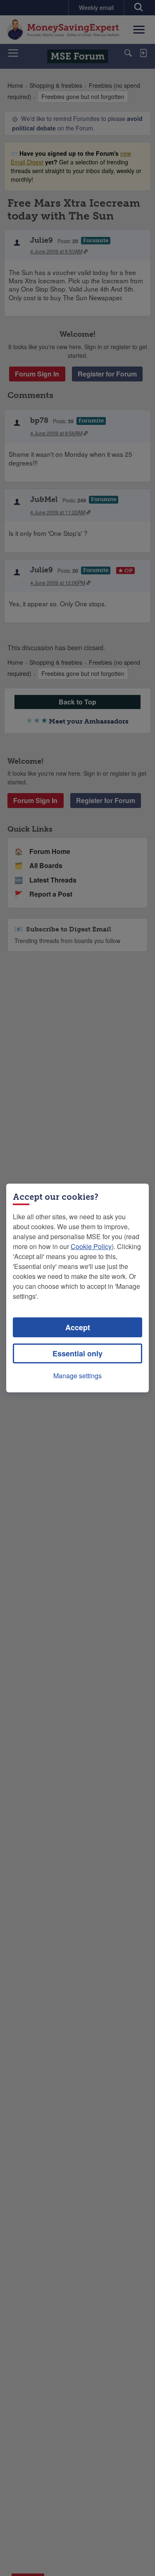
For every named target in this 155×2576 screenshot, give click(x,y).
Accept (78, 1327)
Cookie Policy (91, 1246)
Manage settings (77, 1376)
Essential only (77, 1353)
